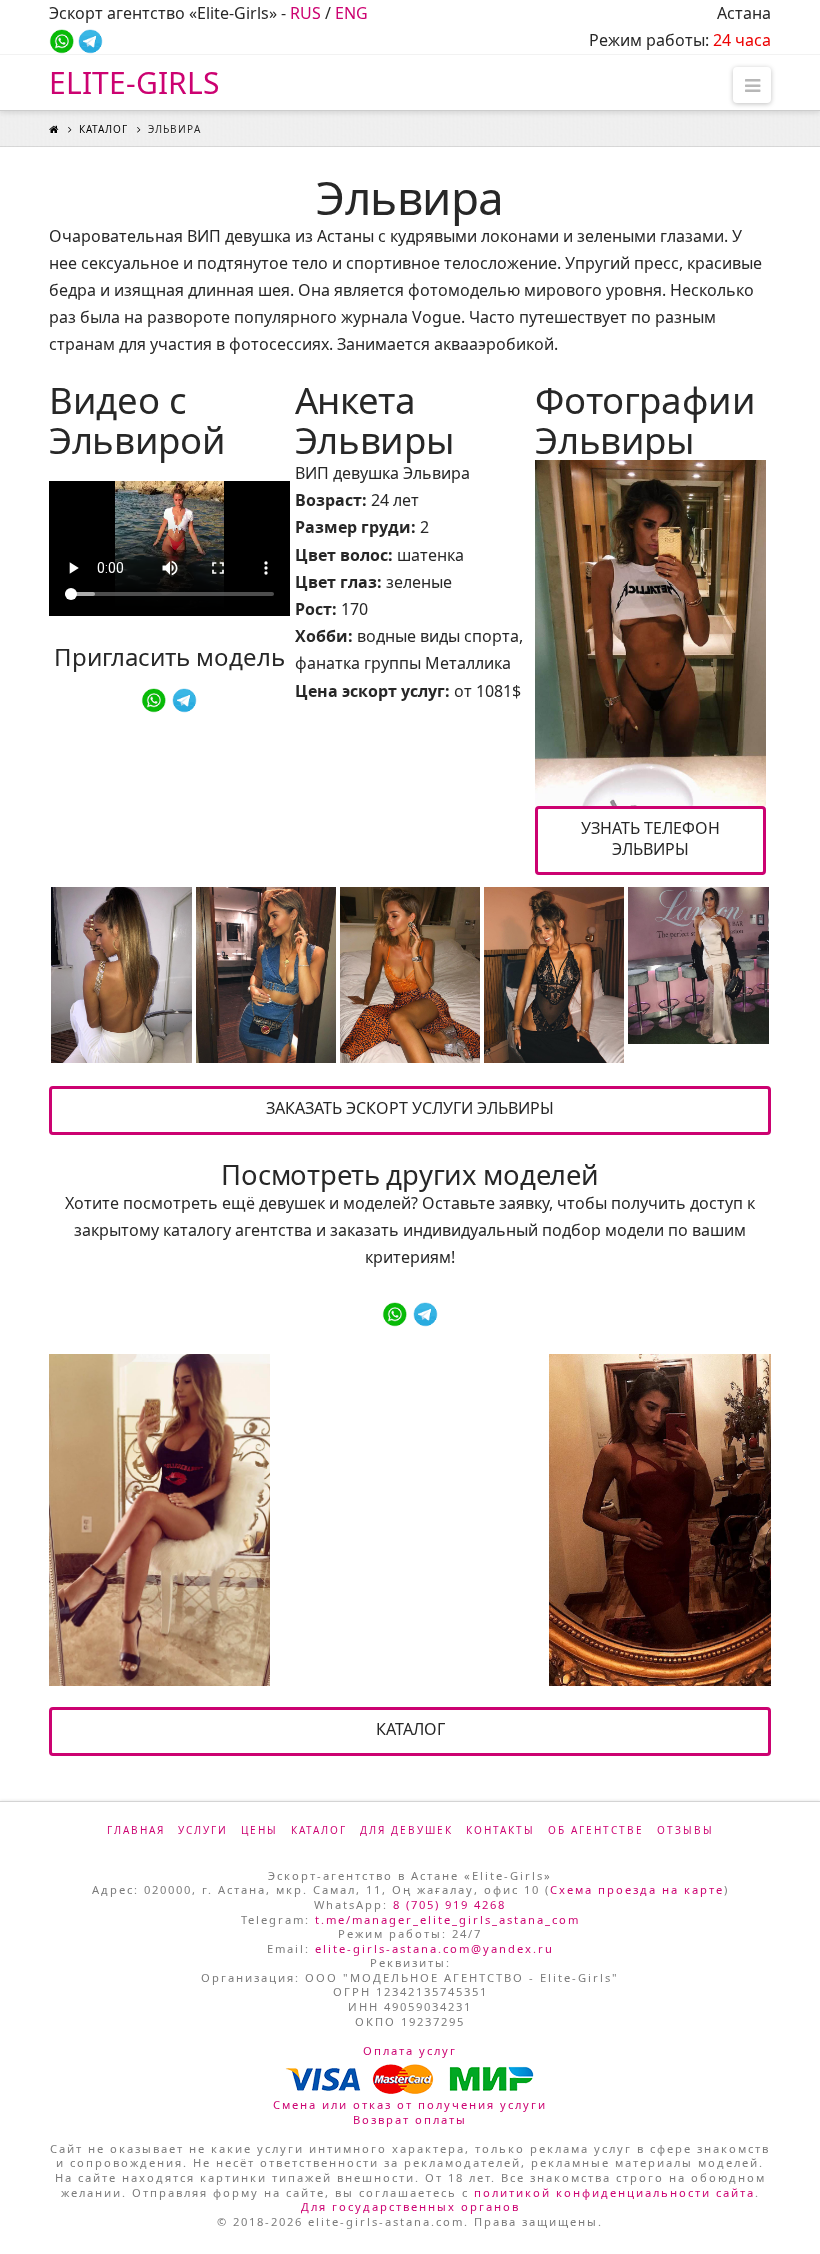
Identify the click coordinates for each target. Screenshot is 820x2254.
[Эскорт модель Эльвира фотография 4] (410, 974)
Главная (136, 1830)
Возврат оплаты (410, 2119)
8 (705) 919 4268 (449, 1904)
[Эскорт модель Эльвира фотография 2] (121, 974)
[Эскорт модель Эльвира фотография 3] (266, 974)
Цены (259, 1830)
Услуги (203, 1830)
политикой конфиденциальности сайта (614, 2192)
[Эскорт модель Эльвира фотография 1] (650, 633)
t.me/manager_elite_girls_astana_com (447, 1919)
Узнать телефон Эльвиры (650, 838)
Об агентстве (596, 1830)
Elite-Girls (134, 83)
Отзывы (685, 1830)
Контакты (500, 1830)
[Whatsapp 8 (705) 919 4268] (61, 40)
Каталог (103, 129)
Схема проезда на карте (637, 1889)
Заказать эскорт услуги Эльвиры (410, 1108)
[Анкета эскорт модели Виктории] (159, 1520)
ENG (351, 13)
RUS (305, 13)
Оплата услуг (410, 2050)
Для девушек (406, 1830)
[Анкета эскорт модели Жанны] (659, 1520)
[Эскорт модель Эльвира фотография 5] (554, 974)
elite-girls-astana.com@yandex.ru (434, 1948)
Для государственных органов (410, 2206)
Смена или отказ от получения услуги (410, 2104)
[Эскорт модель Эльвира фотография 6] (698, 965)
